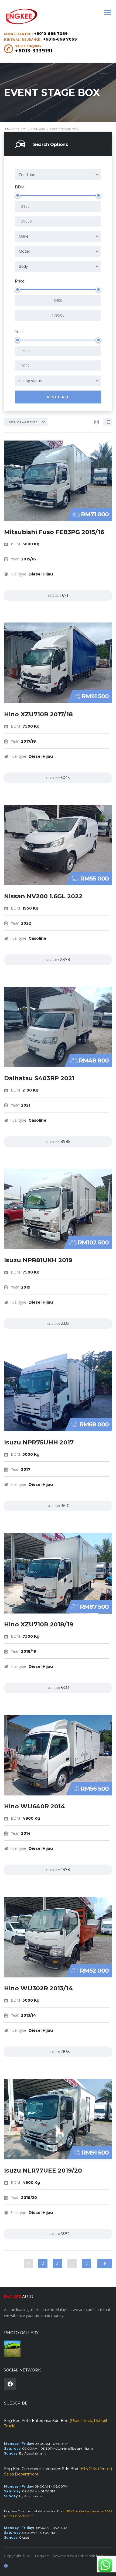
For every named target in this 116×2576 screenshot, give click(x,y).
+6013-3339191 (34, 51)
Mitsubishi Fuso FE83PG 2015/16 (54, 532)
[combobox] (58, 175)
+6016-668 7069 (60, 39)
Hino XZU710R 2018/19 (39, 1624)
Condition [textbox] (27, 175)
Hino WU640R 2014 (35, 1806)
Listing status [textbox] (30, 381)
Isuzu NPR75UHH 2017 (39, 1442)
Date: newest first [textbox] (22, 422)
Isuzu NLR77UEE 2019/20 (43, 2171)
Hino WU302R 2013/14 (38, 1988)
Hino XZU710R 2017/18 (38, 714)
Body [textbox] (23, 266)
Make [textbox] (23, 236)
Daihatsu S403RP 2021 (39, 1078)
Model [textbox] (24, 251)
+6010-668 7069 (51, 34)
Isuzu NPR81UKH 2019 (38, 1260)
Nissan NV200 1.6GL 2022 (43, 896)
